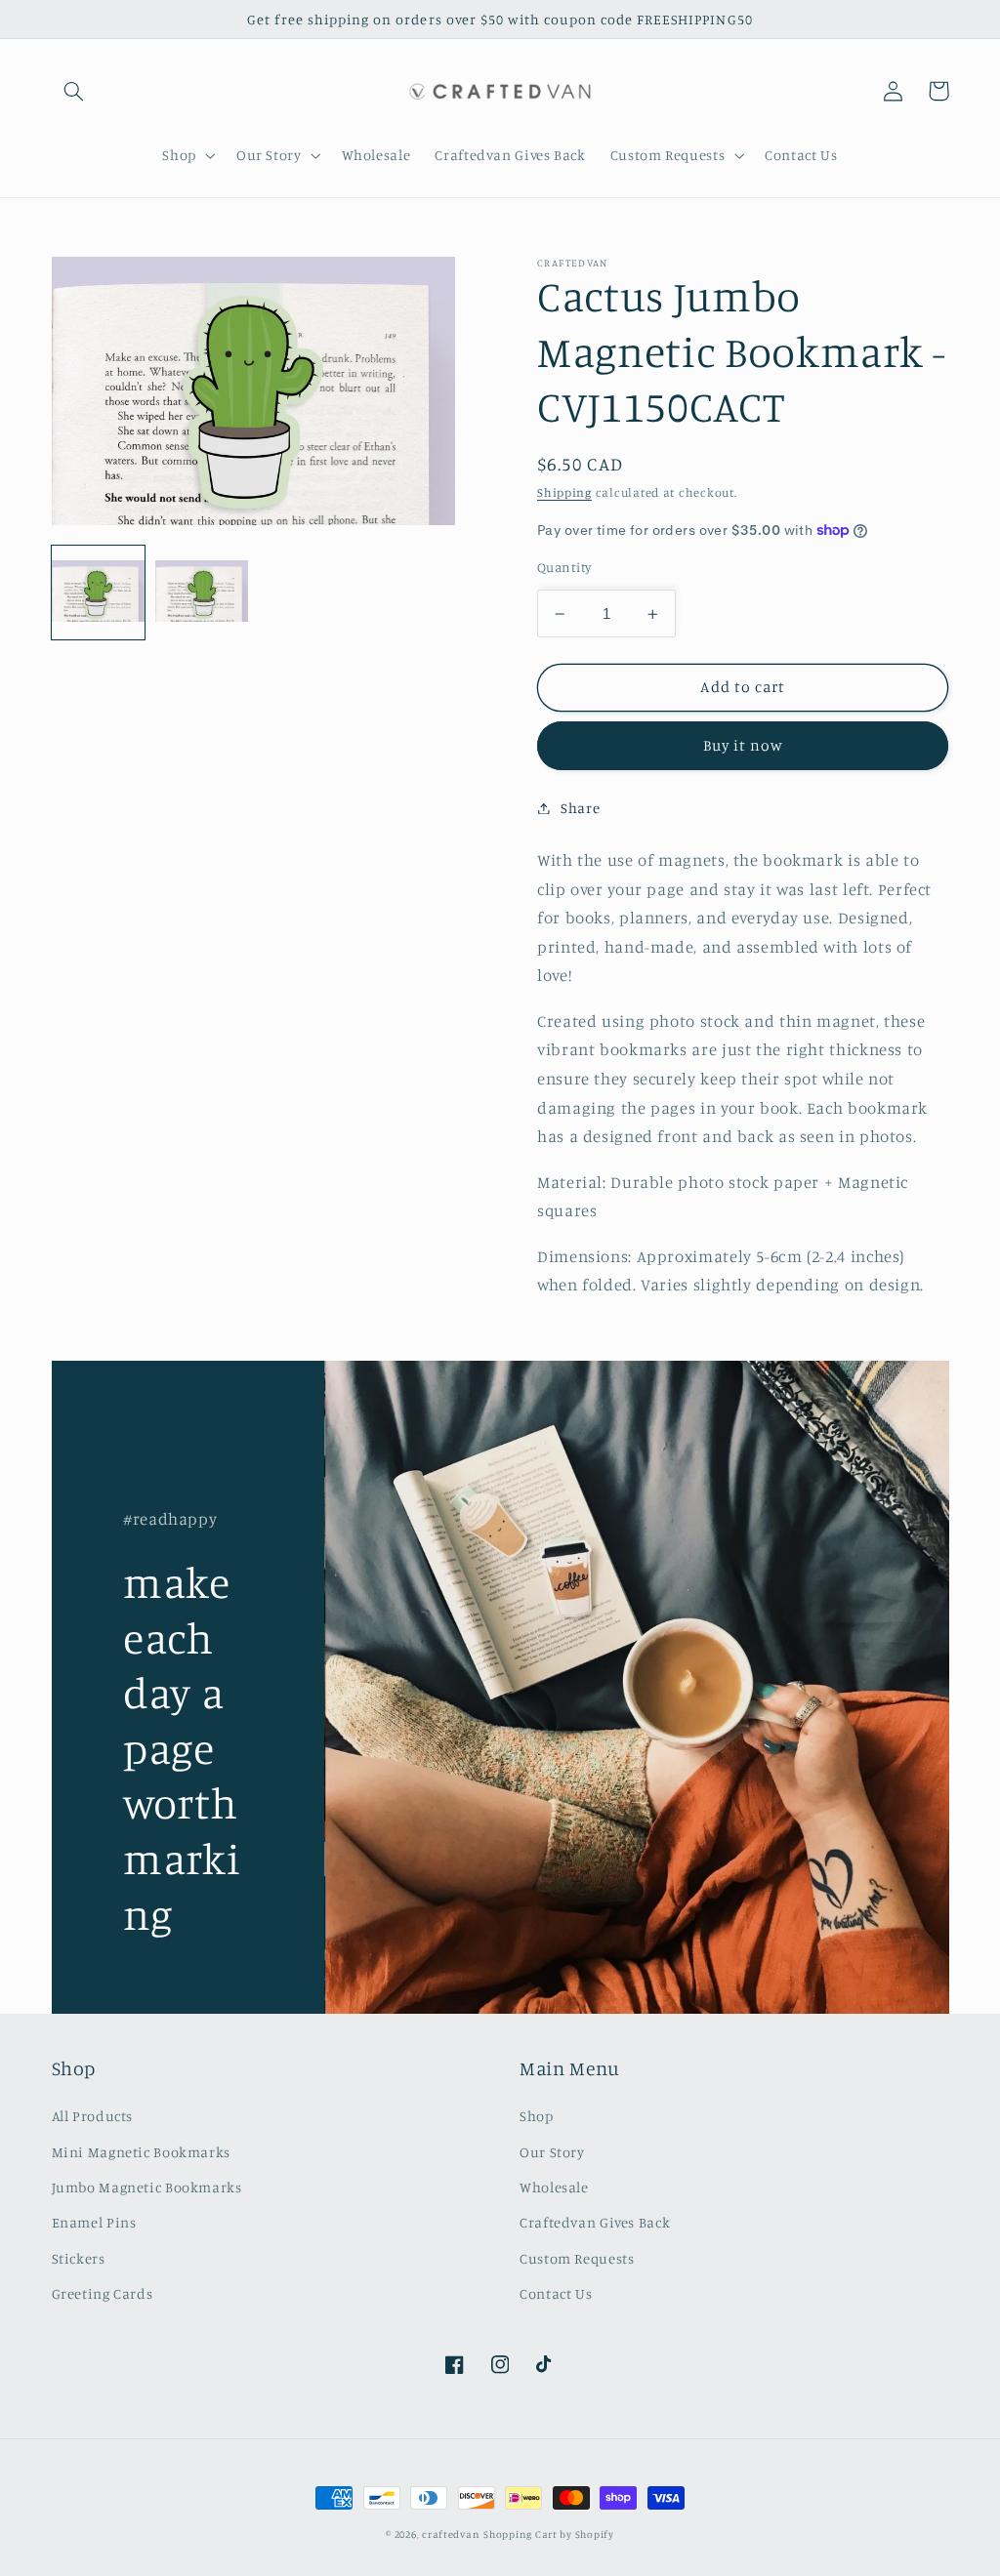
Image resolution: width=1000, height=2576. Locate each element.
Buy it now (744, 745)
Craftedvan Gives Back (595, 2222)
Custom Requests (577, 2258)
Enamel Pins (94, 2222)
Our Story (552, 2152)
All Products (93, 2116)
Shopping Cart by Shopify (549, 2534)
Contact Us (556, 2293)
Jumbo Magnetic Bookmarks (147, 2187)
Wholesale (554, 2187)
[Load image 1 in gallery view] (99, 593)
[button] (74, 91)
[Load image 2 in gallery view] (202, 593)
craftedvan (451, 2534)
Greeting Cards (103, 2293)
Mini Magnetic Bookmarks (142, 2152)
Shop (537, 2116)
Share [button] (580, 808)
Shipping (564, 492)
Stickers (79, 2258)
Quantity (564, 567)
